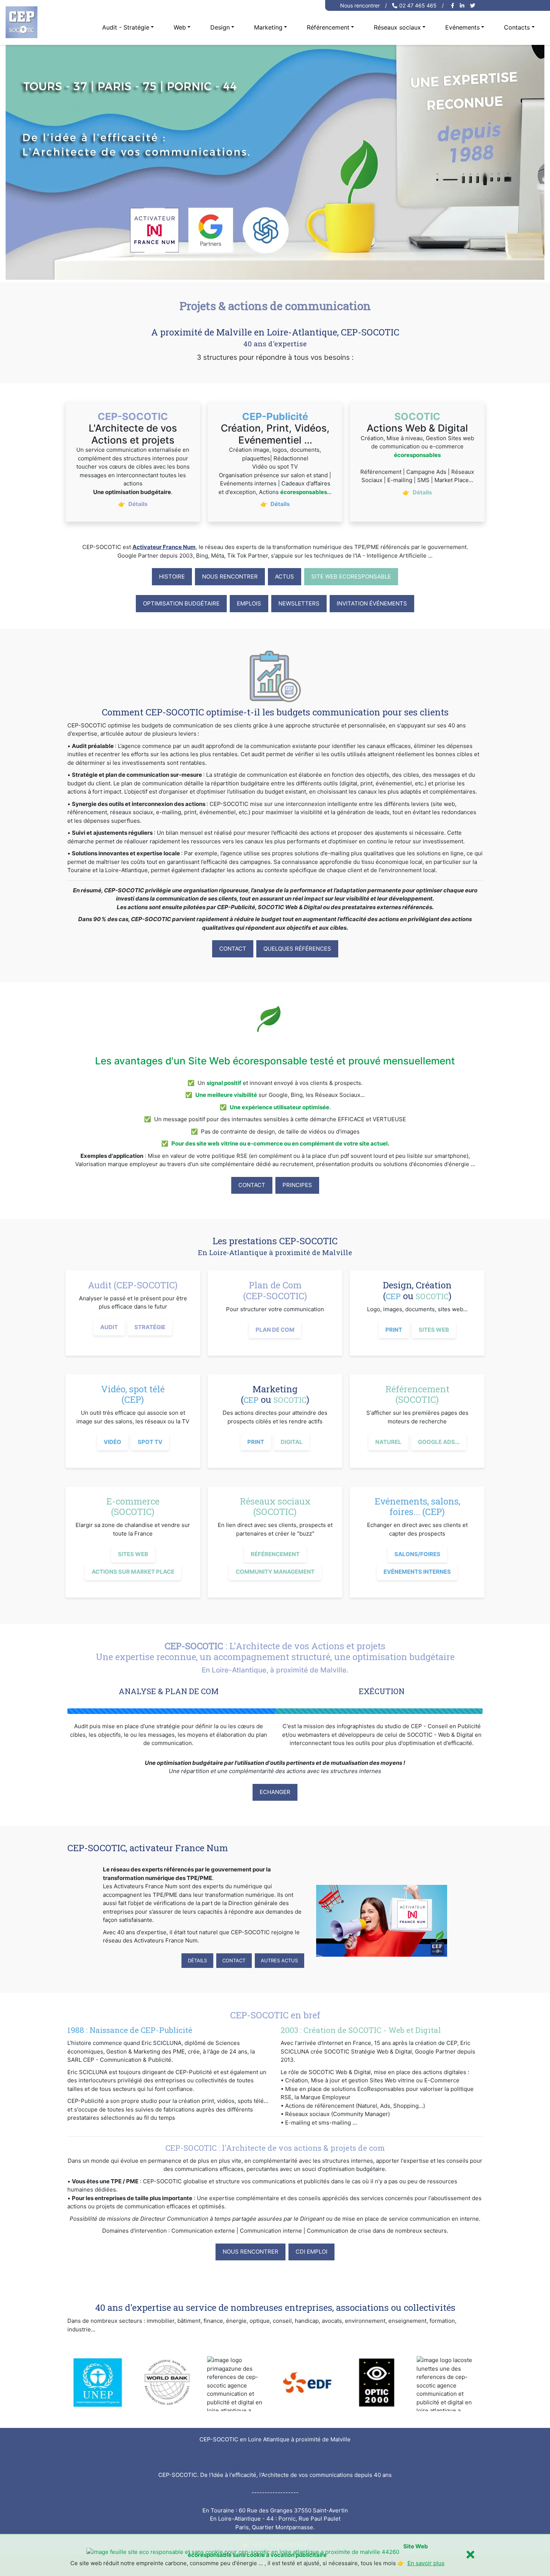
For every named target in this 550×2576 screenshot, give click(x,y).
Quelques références (297, 949)
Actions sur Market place (133, 1572)
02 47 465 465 (418, 5)
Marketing (268, 27)
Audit (109, 1327)
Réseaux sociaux (397, 27)
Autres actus (279, 1960)
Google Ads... (439, 1442)
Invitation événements (372, 603)
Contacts (517, 27)
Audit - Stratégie (126, 27)
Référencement (328, 27)
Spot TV (150, 1442)
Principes (297, 1185)
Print (394, 1330)
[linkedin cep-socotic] (463, 5)
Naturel (388, 1442)
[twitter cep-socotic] (473, 5)
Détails (197, 1960)
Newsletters (299, 603)
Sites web (434, 1330)
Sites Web (133, 1554)
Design (220, 27)
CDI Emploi (311, 2252)
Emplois (249, 603)
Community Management (275, 1572)
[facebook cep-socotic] (453, 5)
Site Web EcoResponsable (351, 576)
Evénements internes (417, 1572)
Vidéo (112, 1442)
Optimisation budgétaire (181, 603)
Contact (233, 949)
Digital (292, 1442)
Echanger (275, 1792)
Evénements (462, 27)
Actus (285, 576)
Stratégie (150, 1327)
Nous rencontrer (360, 5)
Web (180, 27)
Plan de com (275, 1330)
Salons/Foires (417, 1554)
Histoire (172, 576)
